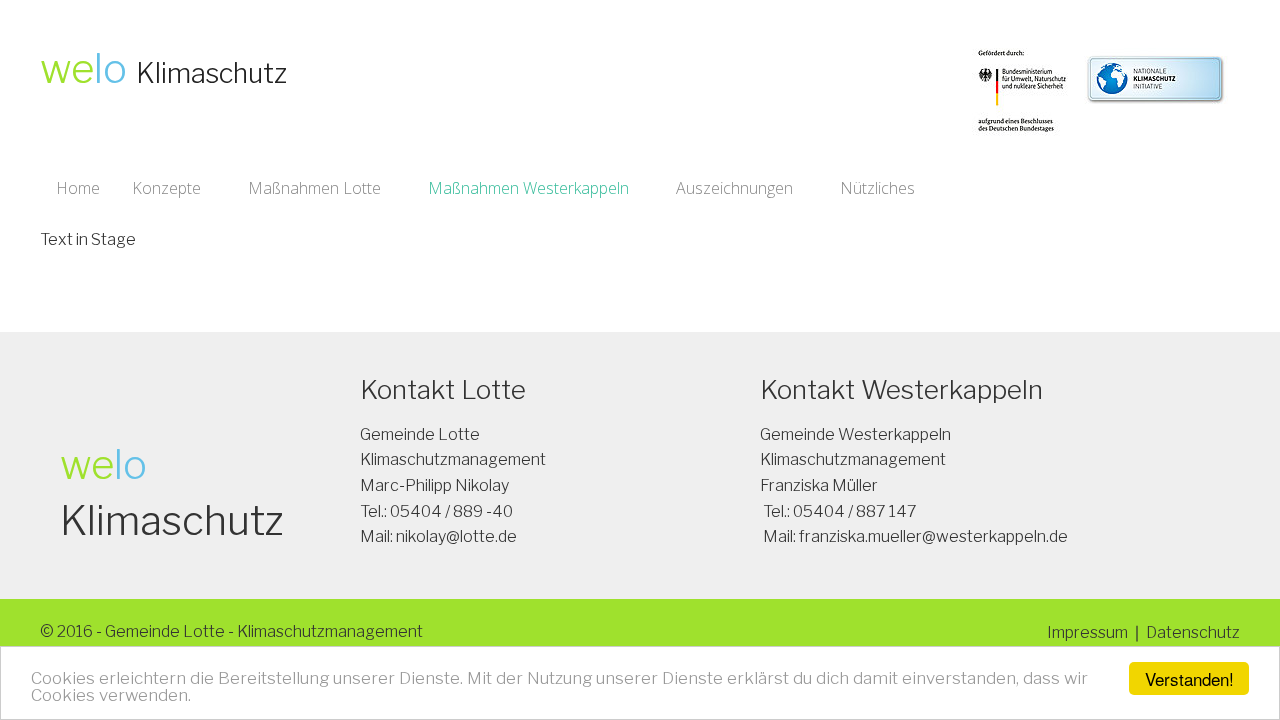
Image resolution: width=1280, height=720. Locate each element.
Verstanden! (1189, 678)
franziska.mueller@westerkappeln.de (933, 536)
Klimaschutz (211, 73)
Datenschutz (1193, 633)
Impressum (1087, 633)
